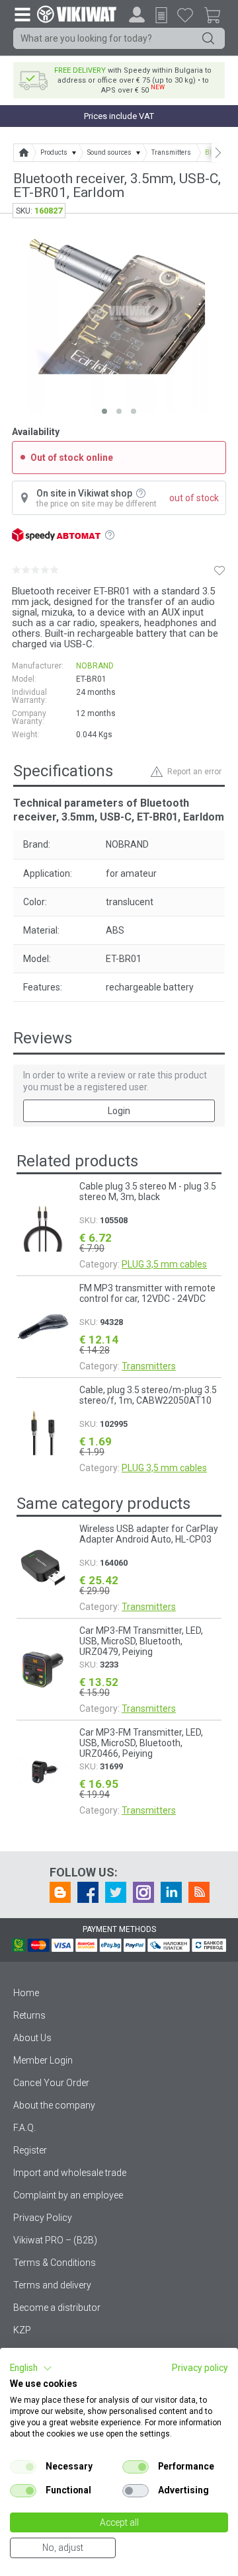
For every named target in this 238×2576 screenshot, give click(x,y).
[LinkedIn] (171, 1892)
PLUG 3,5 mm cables (164, 1264)
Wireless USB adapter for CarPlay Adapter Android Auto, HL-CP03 (149, 1534)
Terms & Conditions (55, 2263)
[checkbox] (23, 2467)
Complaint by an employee (68, 2195)
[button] (31, 2368)
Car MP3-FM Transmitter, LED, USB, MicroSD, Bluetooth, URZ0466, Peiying (141, 1743)
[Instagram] (143, 1892)
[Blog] (60, 1892)
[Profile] (137, 15)
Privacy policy (200, 2368)
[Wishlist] (185, 15)
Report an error (194, 772)
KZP (22, 2330)
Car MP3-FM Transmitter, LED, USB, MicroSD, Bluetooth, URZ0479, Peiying (141, 1641)
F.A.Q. (24, 2128)
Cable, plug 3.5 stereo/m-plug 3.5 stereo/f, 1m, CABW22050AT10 (148, 1395)
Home (26, 1993)
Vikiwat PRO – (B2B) (55, 2240)
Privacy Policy (43, 2218)
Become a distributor (57, 2308)
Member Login (43, 2060)
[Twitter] (116, 1892)
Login (119, 1111)
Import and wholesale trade (70, 2173)
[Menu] (22, 14)
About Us (32, 2038)
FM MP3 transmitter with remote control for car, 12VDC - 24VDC (147, 1293)
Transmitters (149, 1366)
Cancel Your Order (51, 2083)
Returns (29, 2015)
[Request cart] (161, 15)
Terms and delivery (52, 2285)
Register (30, 2150)
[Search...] (208, 38)
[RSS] (199, 1892)
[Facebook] (88, 1892)
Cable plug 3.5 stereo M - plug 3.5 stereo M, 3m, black (148, 1191)
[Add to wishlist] (219, 570)
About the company (54, 2105)
